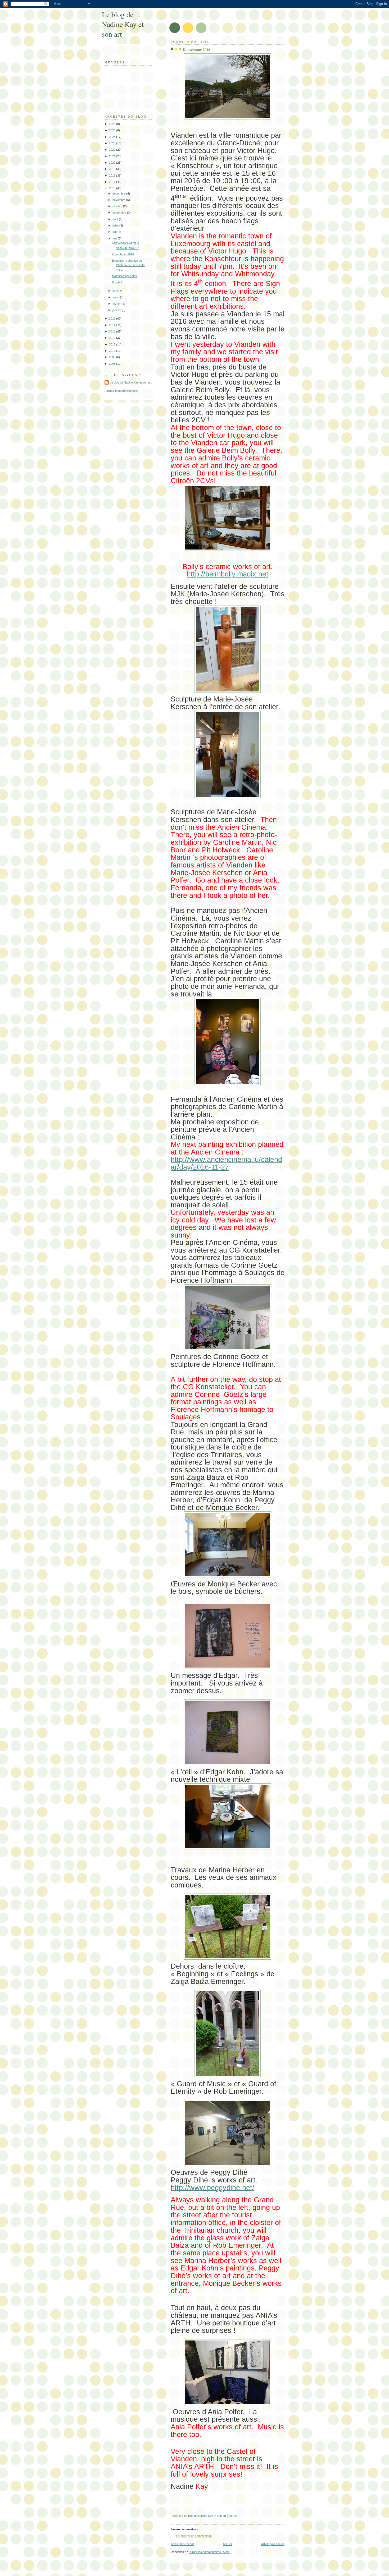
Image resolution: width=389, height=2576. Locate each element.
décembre (119, 193)
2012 (113, 338)
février (117, 304)
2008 (113, 364)
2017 (113, 182)
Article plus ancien (273, 2544)
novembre (119, 200)
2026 (113, 124)
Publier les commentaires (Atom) (210, 2552)
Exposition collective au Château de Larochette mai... (129, 265)
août (116, 219)
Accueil (227, 2544)
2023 (113, 143)
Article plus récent (182, 2544)
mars (116, 297)
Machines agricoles (124, 276)
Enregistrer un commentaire (194, 2536)
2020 (113, 163)
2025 (113, 130)
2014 (113, 325)
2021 (113, 156)
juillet (116, 225)
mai (115, 238)
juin (115, 232)
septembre (120, 213)
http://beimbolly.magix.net (228, 574)
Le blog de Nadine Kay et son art (123, 24)
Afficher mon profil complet (121, 391)
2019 (113, 169)
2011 (113, 344)
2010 (113, 351)
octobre (118, 206)
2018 (113, 176)
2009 (113, 357)
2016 (113, 188)
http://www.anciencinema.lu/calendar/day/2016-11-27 (226, 1163)
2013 (113, 331)
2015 (113, 318)
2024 (113, 137)
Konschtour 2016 (123, 254)
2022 (113, 150)
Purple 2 (117, 282)
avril (116, 291)
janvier (117, 310)
